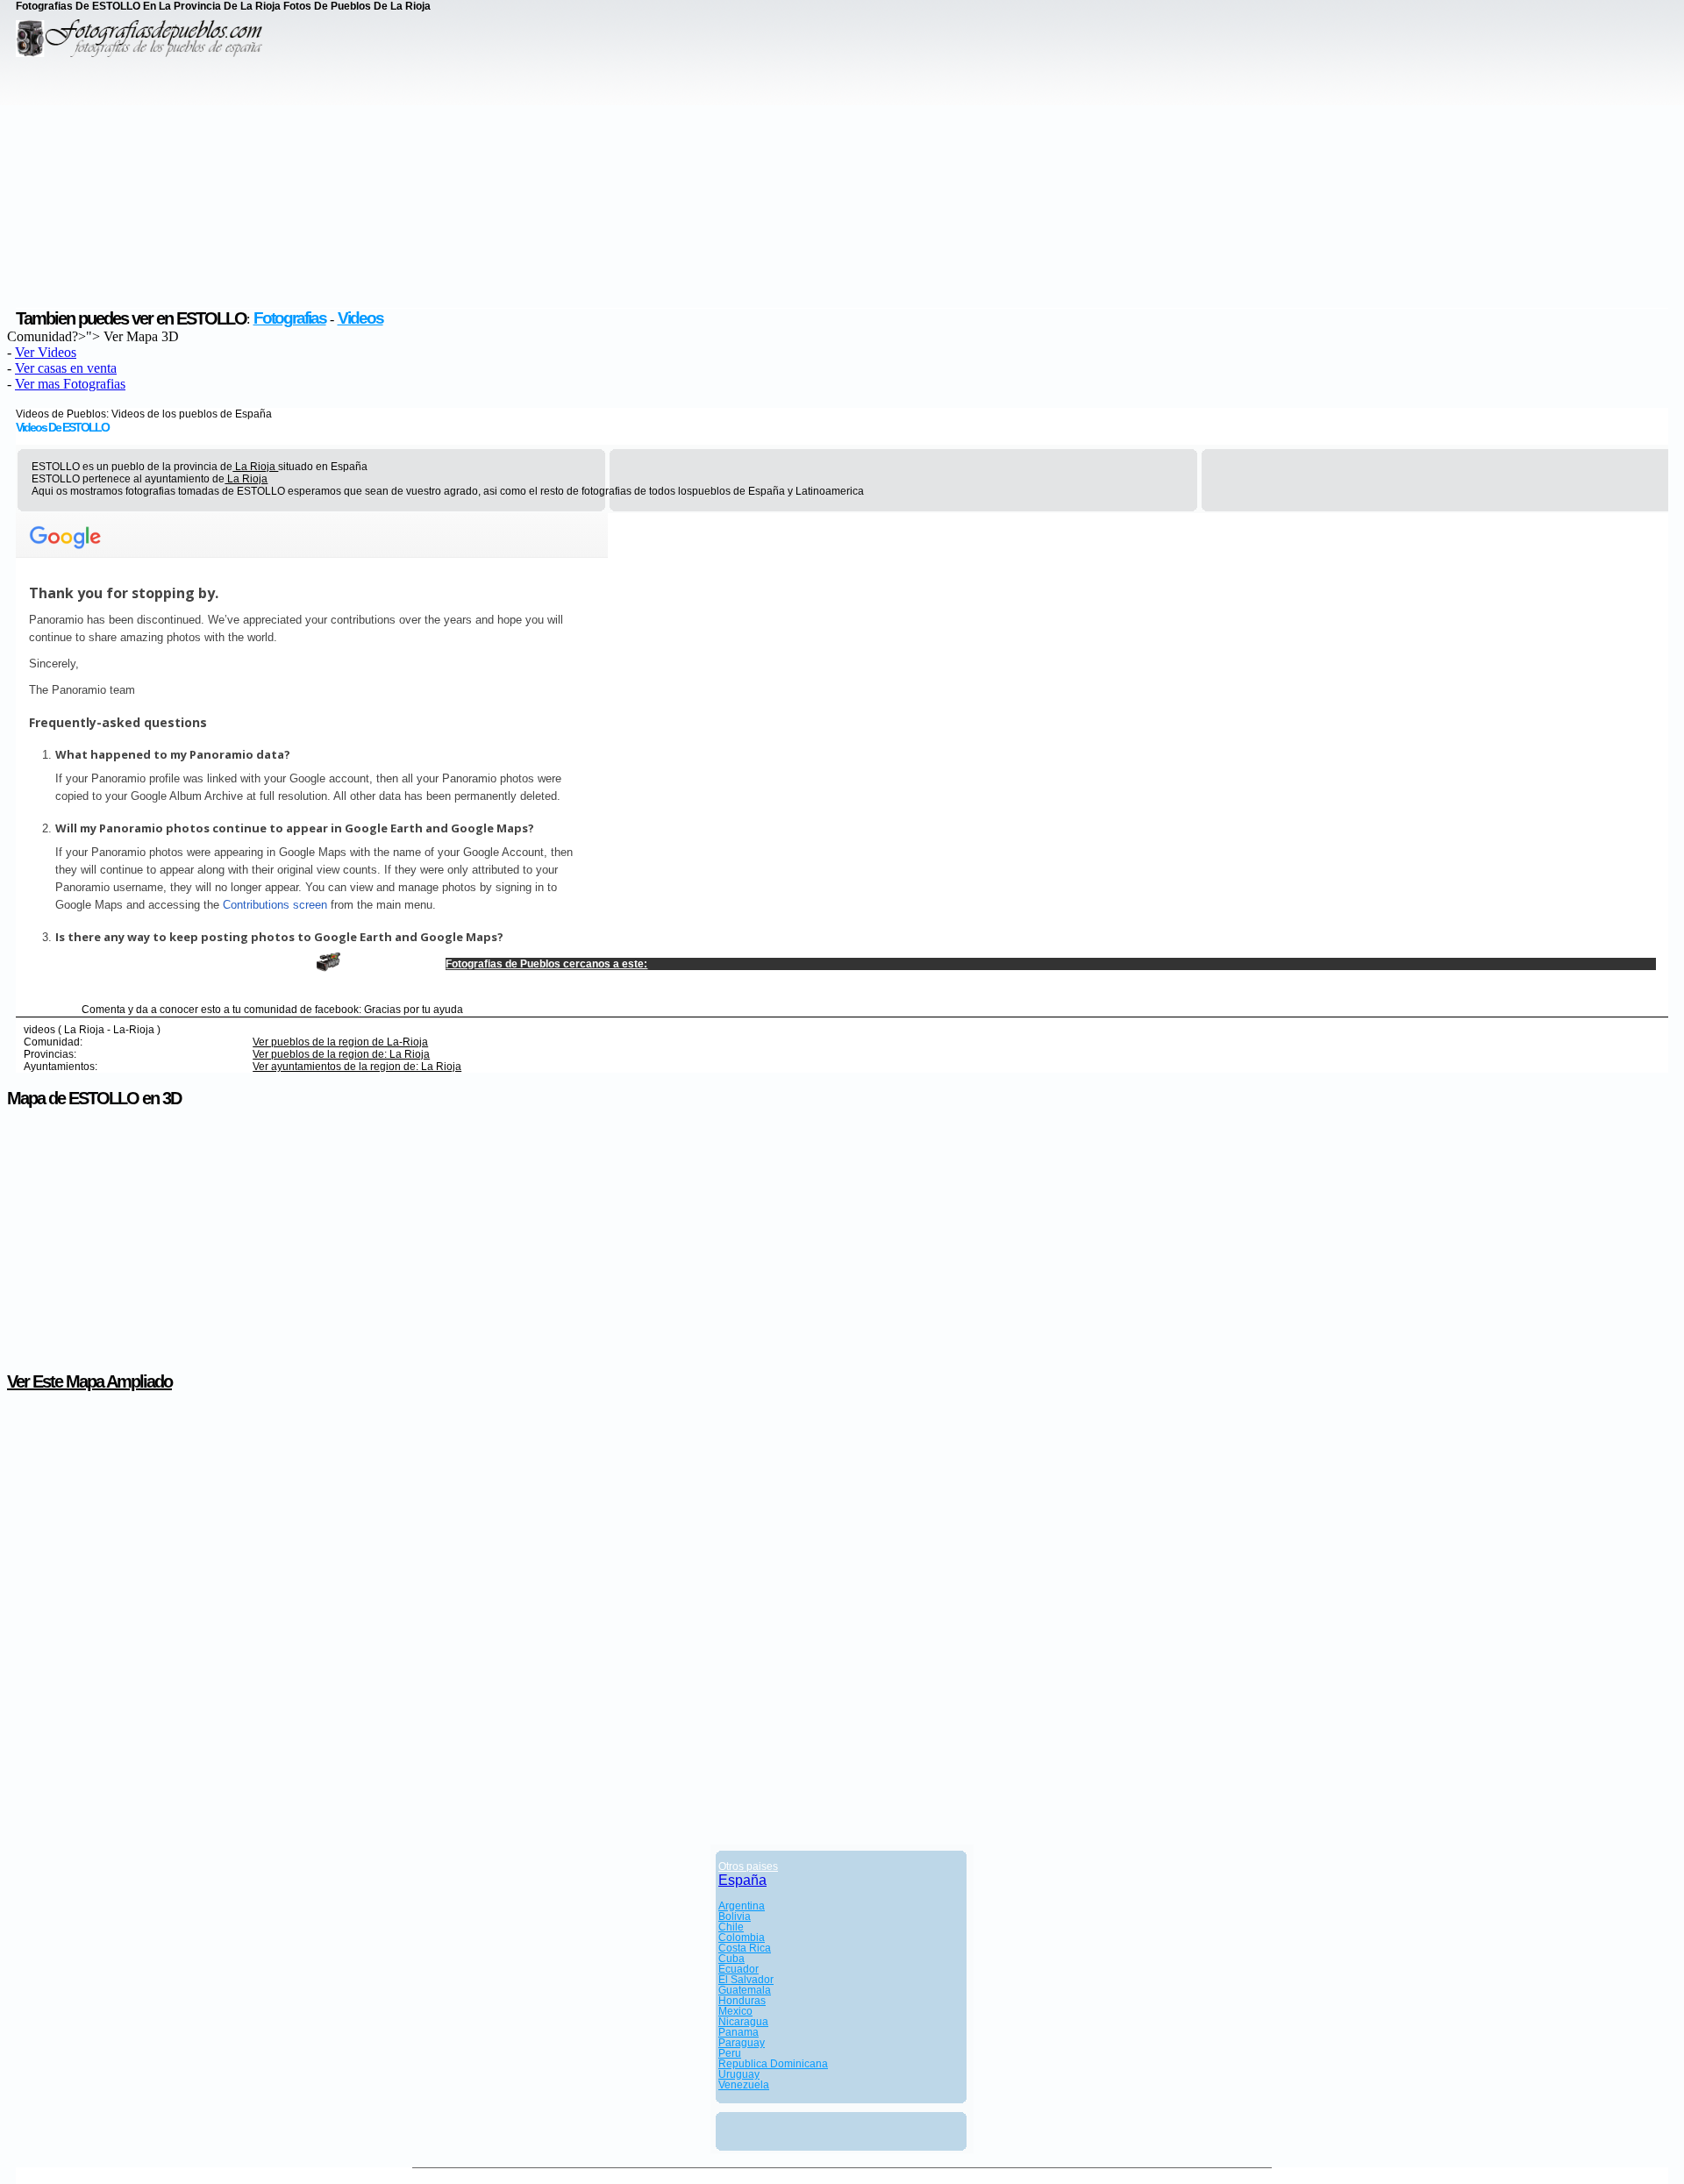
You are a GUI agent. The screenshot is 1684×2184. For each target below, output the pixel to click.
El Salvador (746, 1980)
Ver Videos (46, 352)
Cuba (731, 1959)
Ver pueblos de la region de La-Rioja (340, 1042)
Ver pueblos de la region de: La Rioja (341, 1054)
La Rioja (255, 467)
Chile (731, 1927)
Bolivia (735, 1916)
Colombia (742, 1938)
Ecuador (739, 1969)
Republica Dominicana (773, 2064)
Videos (360, 318)
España (742, 1880)
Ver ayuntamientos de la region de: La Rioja (357, 1067)
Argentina (742, 1906)
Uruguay (739, 2074)
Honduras (742, 2001)
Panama (739, 2032)
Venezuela (744, 2085)
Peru (730, 2053)
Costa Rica (745, 1948)
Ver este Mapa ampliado (89, 1381)
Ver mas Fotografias (70, 384)
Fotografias (290, 318)
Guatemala (745, 1990)
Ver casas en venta (66, 368)
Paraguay (742, 2043)
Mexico (735, 2011)
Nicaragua (743, 2022)
